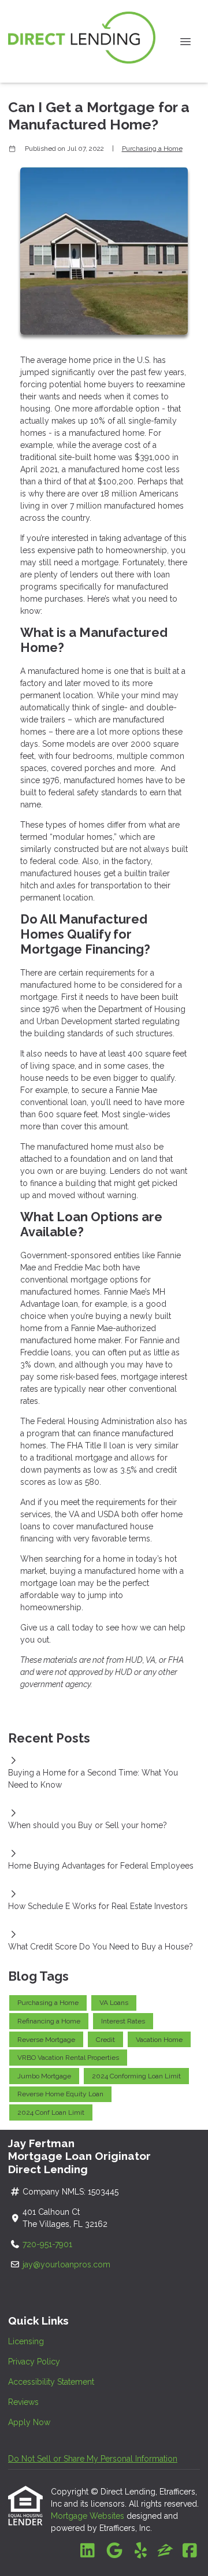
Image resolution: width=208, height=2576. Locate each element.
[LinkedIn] (88, 2551)
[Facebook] (190, 2551)
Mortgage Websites (89, 2516)
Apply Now (29, 2422)
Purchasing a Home (152, 149)
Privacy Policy (34, 2362)
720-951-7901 (49, 2244)
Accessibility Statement (51, 2382)
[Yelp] (141, 2551)
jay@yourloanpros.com (66, 2264)
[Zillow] (165, 2551)
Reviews (23, 2402)
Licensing (26, 2341)
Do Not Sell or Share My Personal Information (93, 2459)
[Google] (114, 2551)
